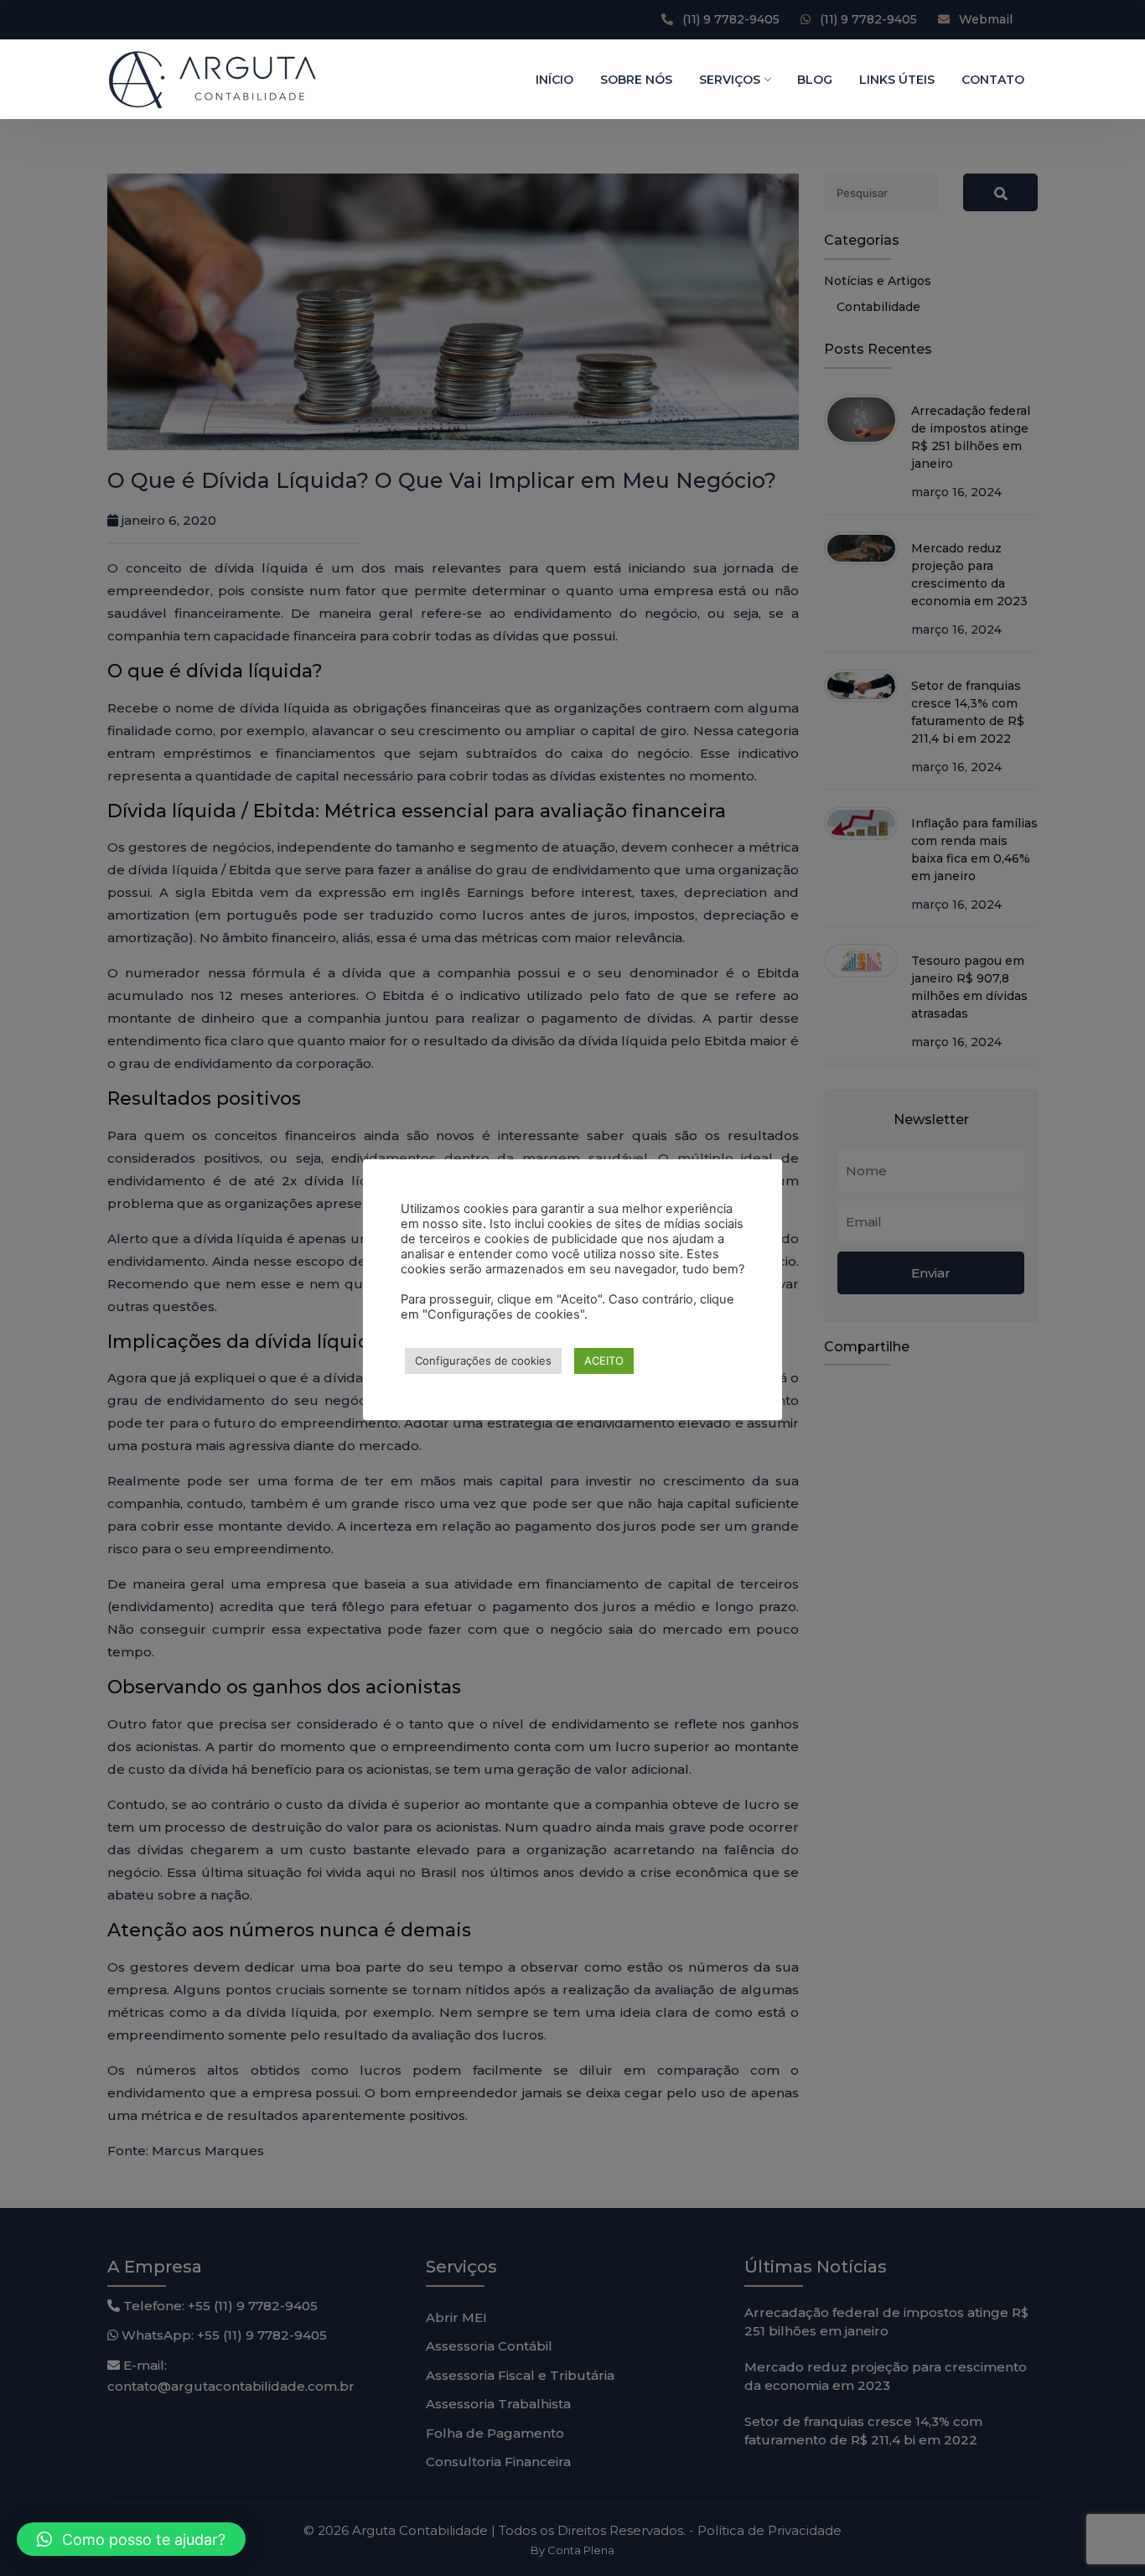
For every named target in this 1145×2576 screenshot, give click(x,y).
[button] (131, 2539)
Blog (815, 80)
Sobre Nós (636, 80)
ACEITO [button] (604, 1361)
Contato (993, 80)
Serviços (730, 80)
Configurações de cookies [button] (483, 1361)
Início (554, 80)
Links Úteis (897, 80)
